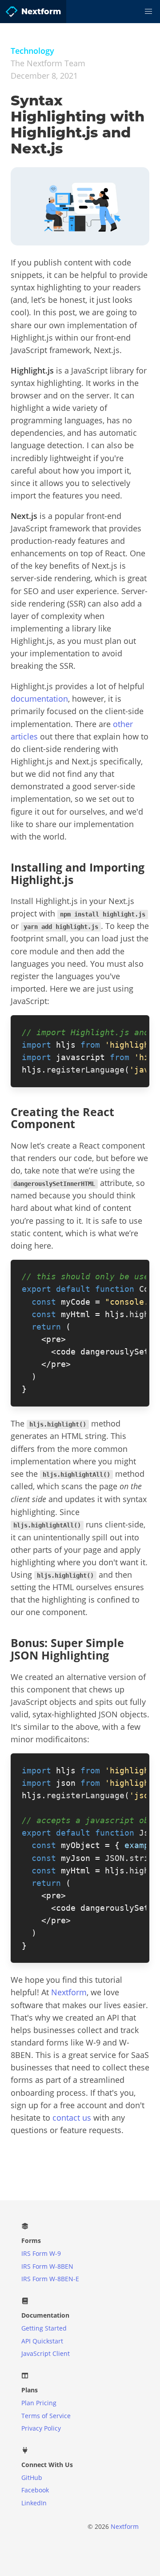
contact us (72, 2118)
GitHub (32, 2478)
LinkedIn (34, 2503)
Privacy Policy (41, 2428)
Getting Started (44, 2328)
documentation (39, 699)
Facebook (35, 2490)
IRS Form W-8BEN (47, 2266)
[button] (148, 12)
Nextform (69, 1992)
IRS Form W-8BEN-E (50, 2279)
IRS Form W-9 (41, 2253)
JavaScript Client (46, 2353)
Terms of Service (46, 2416)
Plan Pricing (39, 2403)
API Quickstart (42, 2341)
